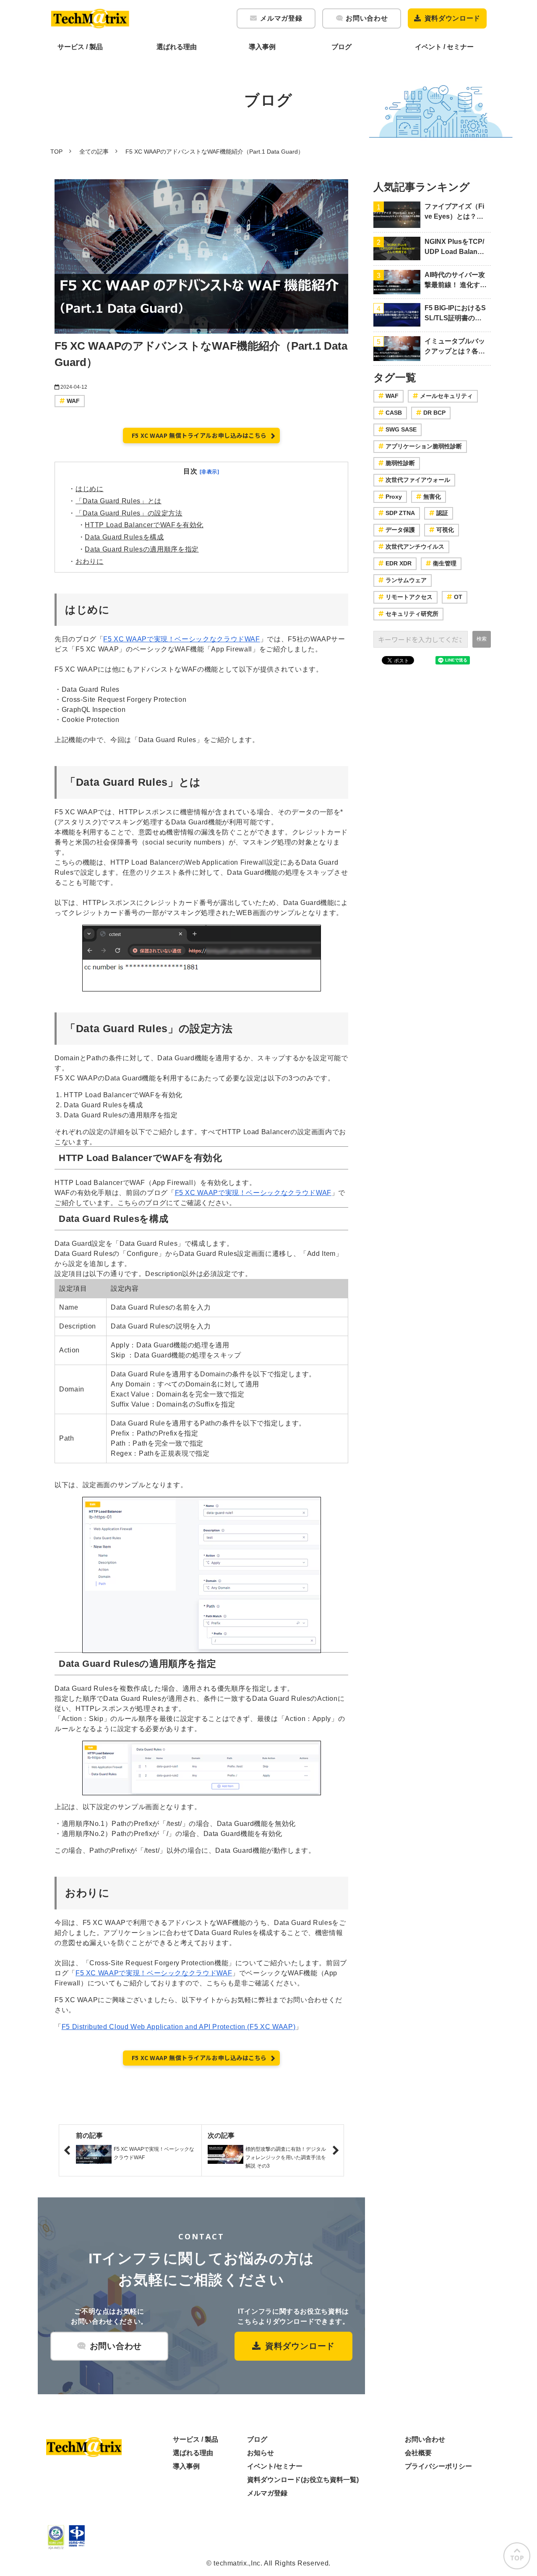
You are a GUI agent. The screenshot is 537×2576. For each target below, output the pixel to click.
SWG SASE (401, 429)
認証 (442, 513)
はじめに (90, 489)
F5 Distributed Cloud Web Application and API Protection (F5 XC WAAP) (179, 2027)
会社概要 (418, 2453)
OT (458, 597)
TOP (56, 152)
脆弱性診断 (400, 463)
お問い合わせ (367, 18)
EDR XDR (399, 563)
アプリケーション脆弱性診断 (424, 446)
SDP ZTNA (400, 513)
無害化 (432, 497)
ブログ (341, 47)
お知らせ (261, 2453)
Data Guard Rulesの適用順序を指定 (142, 549)
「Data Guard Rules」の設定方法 (129, 513)
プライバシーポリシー (438, 2466)
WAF (73, 401)
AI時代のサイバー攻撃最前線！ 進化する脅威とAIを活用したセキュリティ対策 (456, 281)
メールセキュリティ (446, 396)
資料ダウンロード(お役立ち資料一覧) (303, 2480)
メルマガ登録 (281, 18)
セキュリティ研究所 (412, 614)
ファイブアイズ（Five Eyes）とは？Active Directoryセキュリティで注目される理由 (455, 212)
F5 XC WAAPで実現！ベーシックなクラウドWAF (181, 639)
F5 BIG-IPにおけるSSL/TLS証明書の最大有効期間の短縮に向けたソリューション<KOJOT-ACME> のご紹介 (455, 314)
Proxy (394, 497)
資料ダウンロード (452, 18)
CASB (394, 413)
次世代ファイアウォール (418, 480)
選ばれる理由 (177, 47)
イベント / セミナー (444, 47)
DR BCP (434, 413)
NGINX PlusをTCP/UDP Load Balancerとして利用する (455, 247)
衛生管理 (445, 563)
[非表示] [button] (210, 472)
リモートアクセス (409, 597)
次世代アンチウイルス (415, 547)
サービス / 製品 (80, 47)
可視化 (445, 530)
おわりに (90, 561)
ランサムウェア (406, 580)
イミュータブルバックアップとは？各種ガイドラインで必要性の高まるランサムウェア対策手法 (455, 347)
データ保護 (400, 530)
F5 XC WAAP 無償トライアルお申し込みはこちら (199, 435)
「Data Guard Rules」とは (119, 501)
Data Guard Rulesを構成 (124, 537)
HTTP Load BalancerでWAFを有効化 (144, 525)
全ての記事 (94, 152)
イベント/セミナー (275, 2466)
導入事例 (262, 47)
